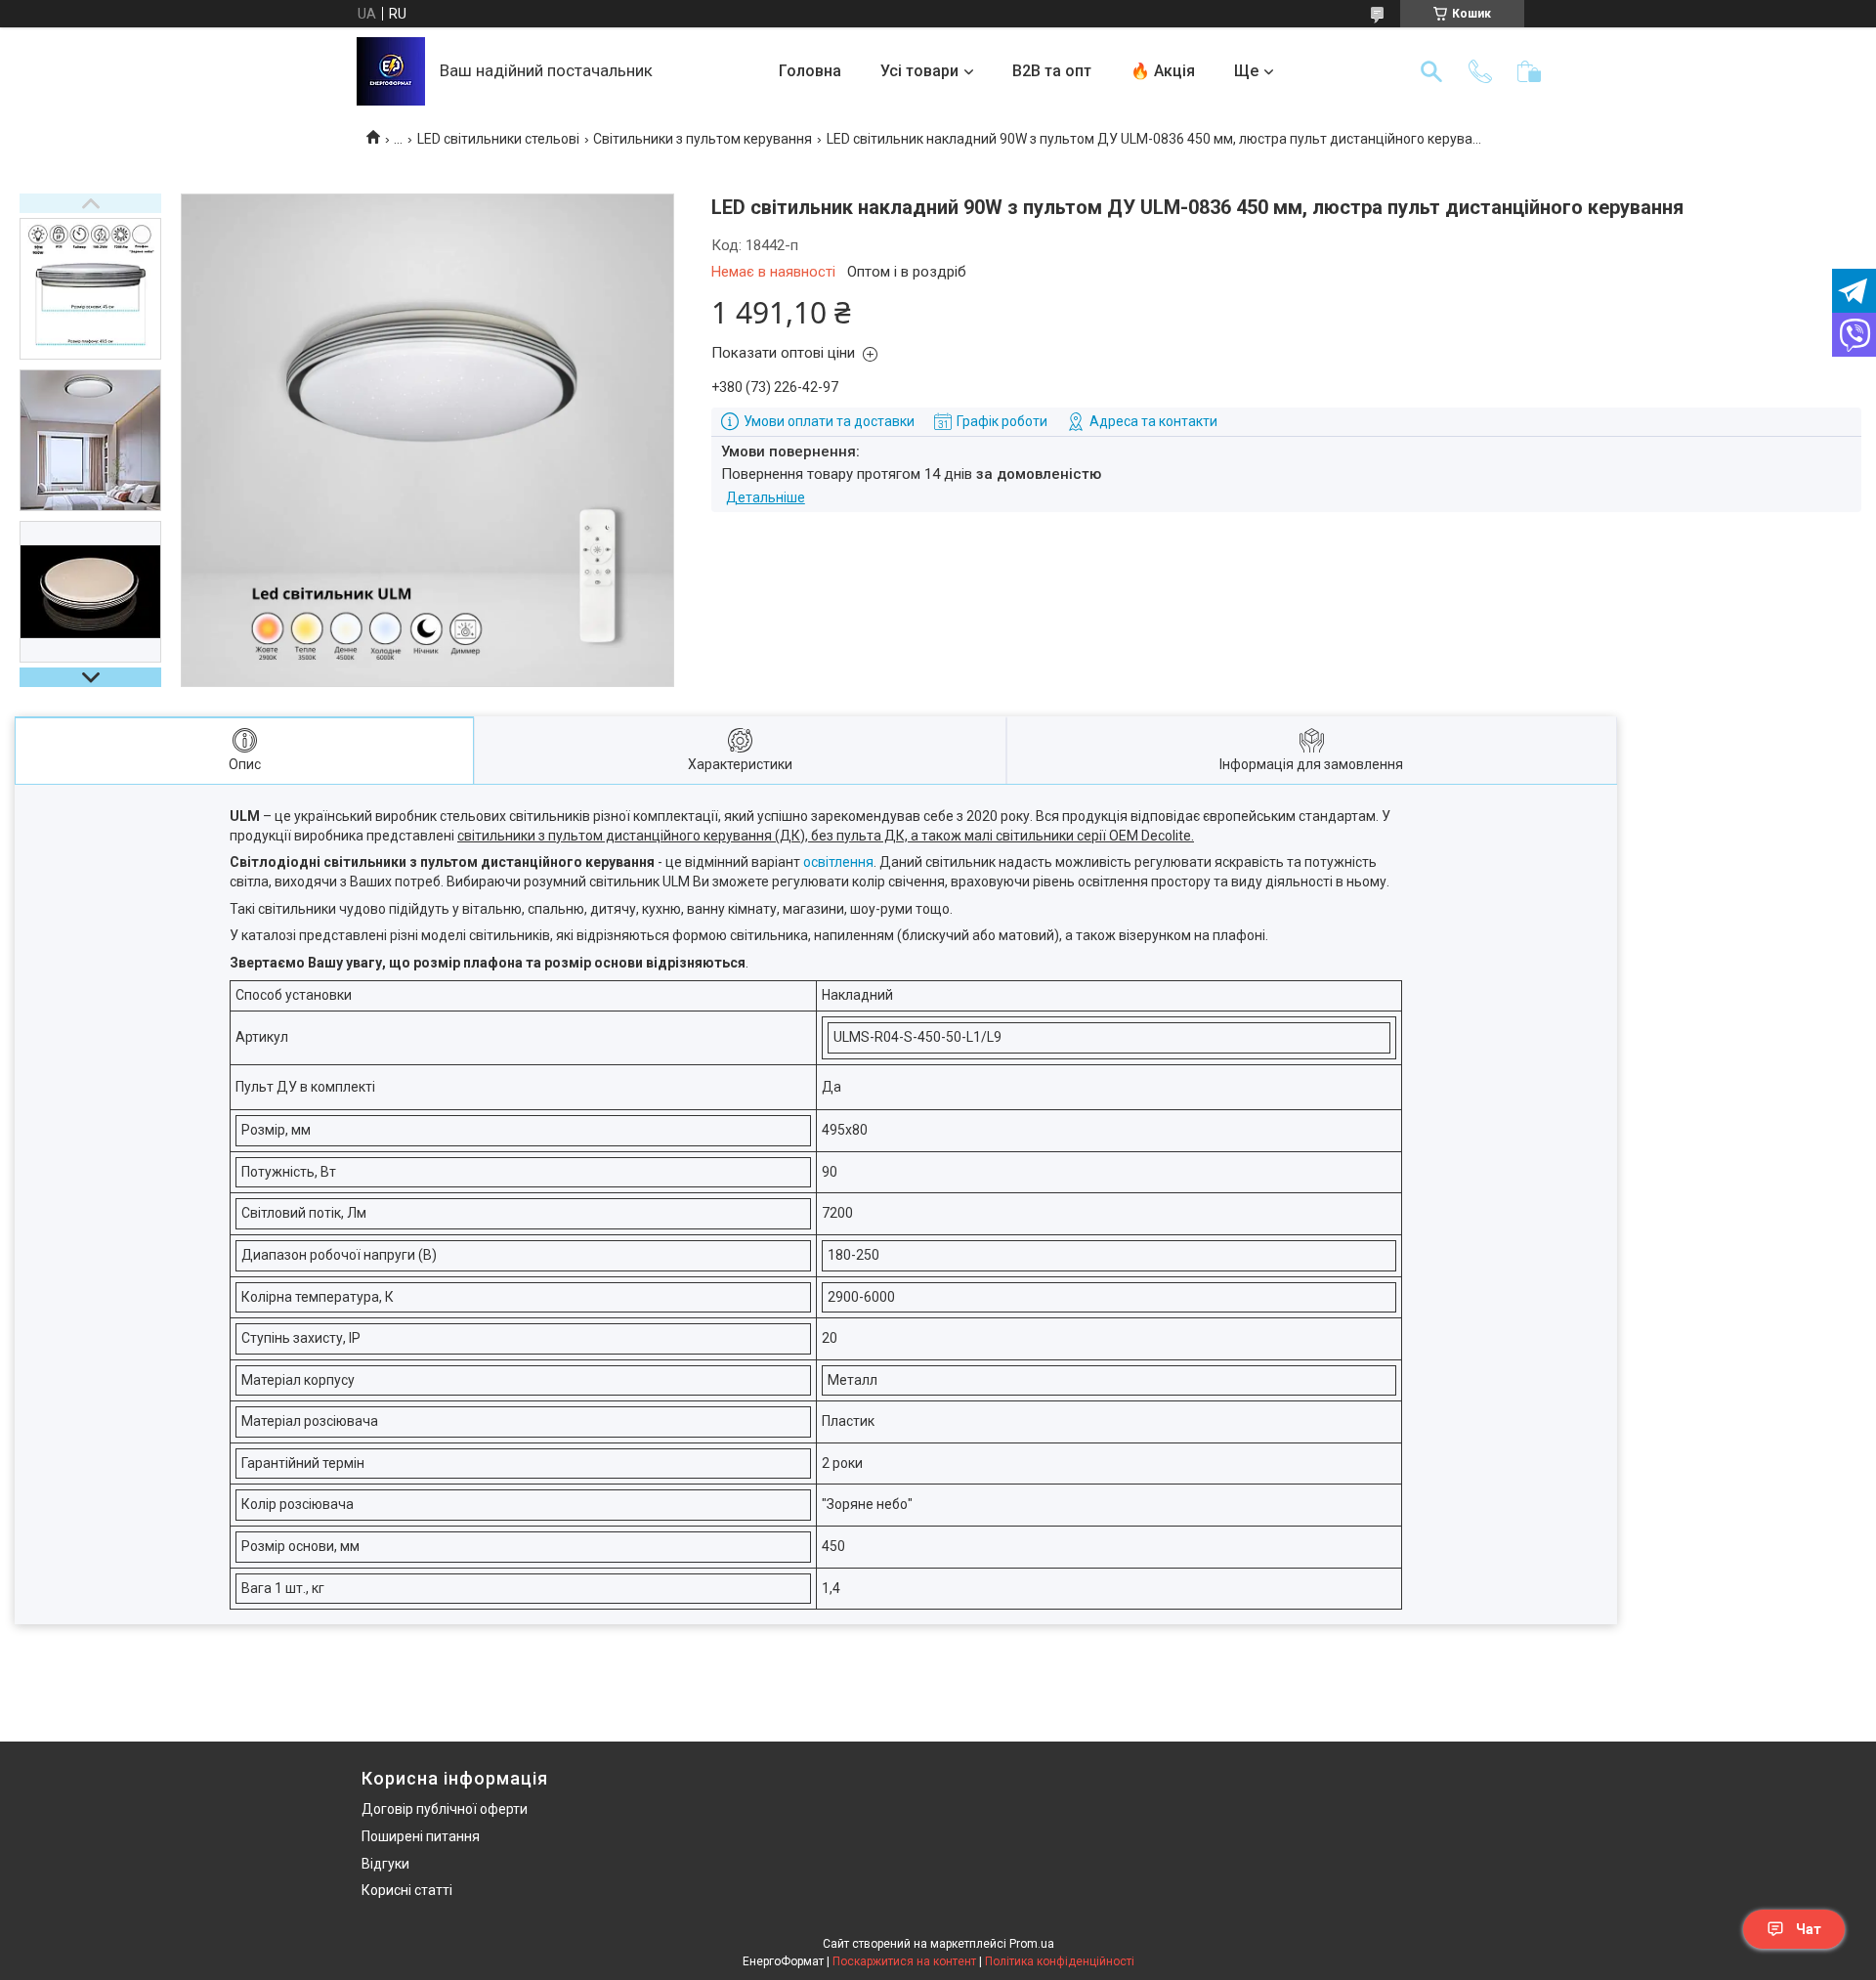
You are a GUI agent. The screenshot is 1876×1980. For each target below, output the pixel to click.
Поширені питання (421, 1836)
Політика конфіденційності (1060, 1961)
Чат (1809, 1929)
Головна (810, 71)
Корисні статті (407, 1890)
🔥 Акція (1163, 71)
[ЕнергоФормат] (391, 71)
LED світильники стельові (498, 139)
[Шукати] (1431, 71)
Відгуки (385, 1864)
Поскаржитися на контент (904, 1961)
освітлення (838, 862)
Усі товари (919, 71)
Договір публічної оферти (445, 1809)
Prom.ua (1032, 1944)
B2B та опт (1052, 71)
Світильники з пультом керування (703, 139)
